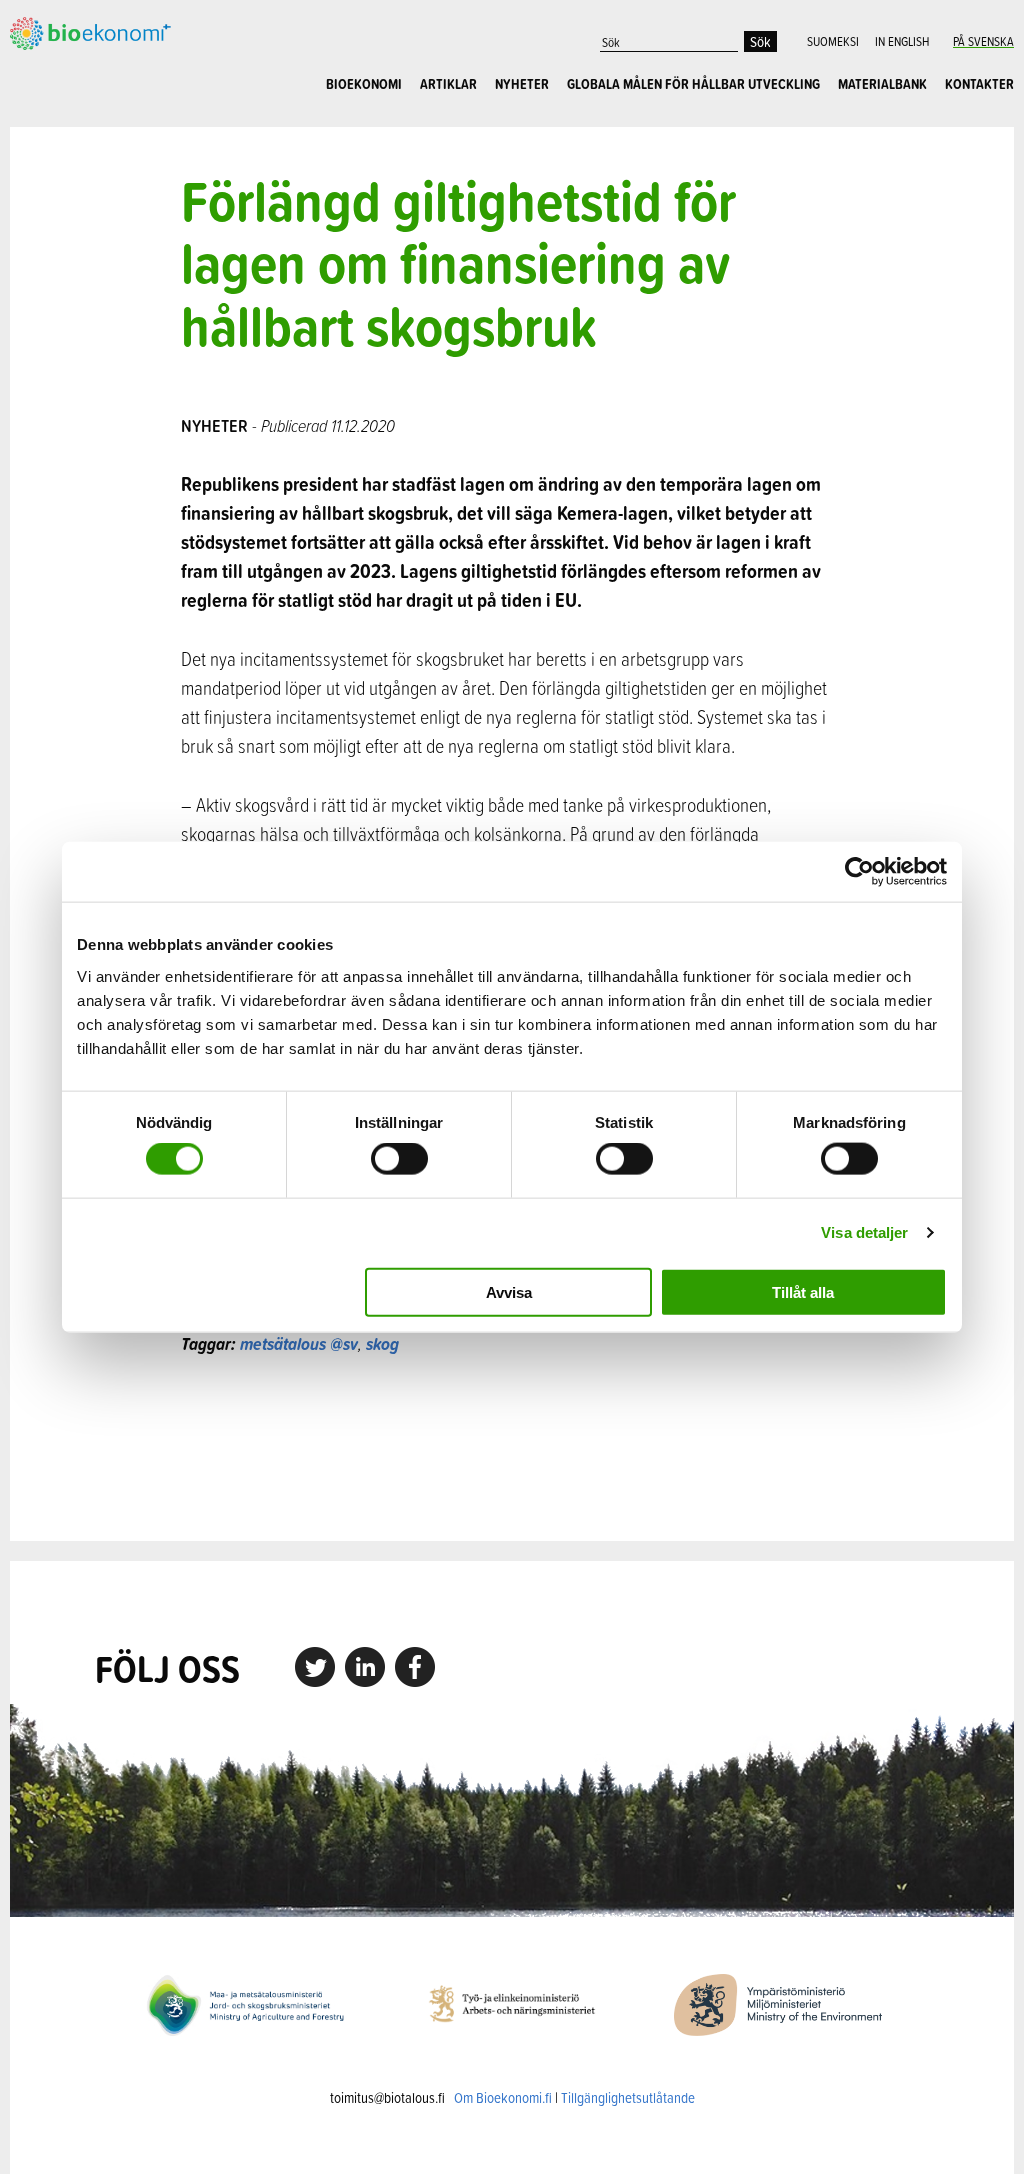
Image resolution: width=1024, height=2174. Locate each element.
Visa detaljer (864, 1232)
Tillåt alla (803, 1291)
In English (902, 41)
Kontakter (979, 84)
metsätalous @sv (299, 1343)
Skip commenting (511, 1448)
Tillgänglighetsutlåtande (628, 2097)
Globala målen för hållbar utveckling (693, 84)
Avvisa (509, 1291)
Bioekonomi (364, 84)
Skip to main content (79, 47)
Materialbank (882, 84)
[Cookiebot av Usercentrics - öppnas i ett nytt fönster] (859, 872)
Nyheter (522, 84)
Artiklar (448, 84)
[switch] (399, 1159)
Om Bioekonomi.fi (503, 2097)
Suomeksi (833, 41)
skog (382, 1343)
